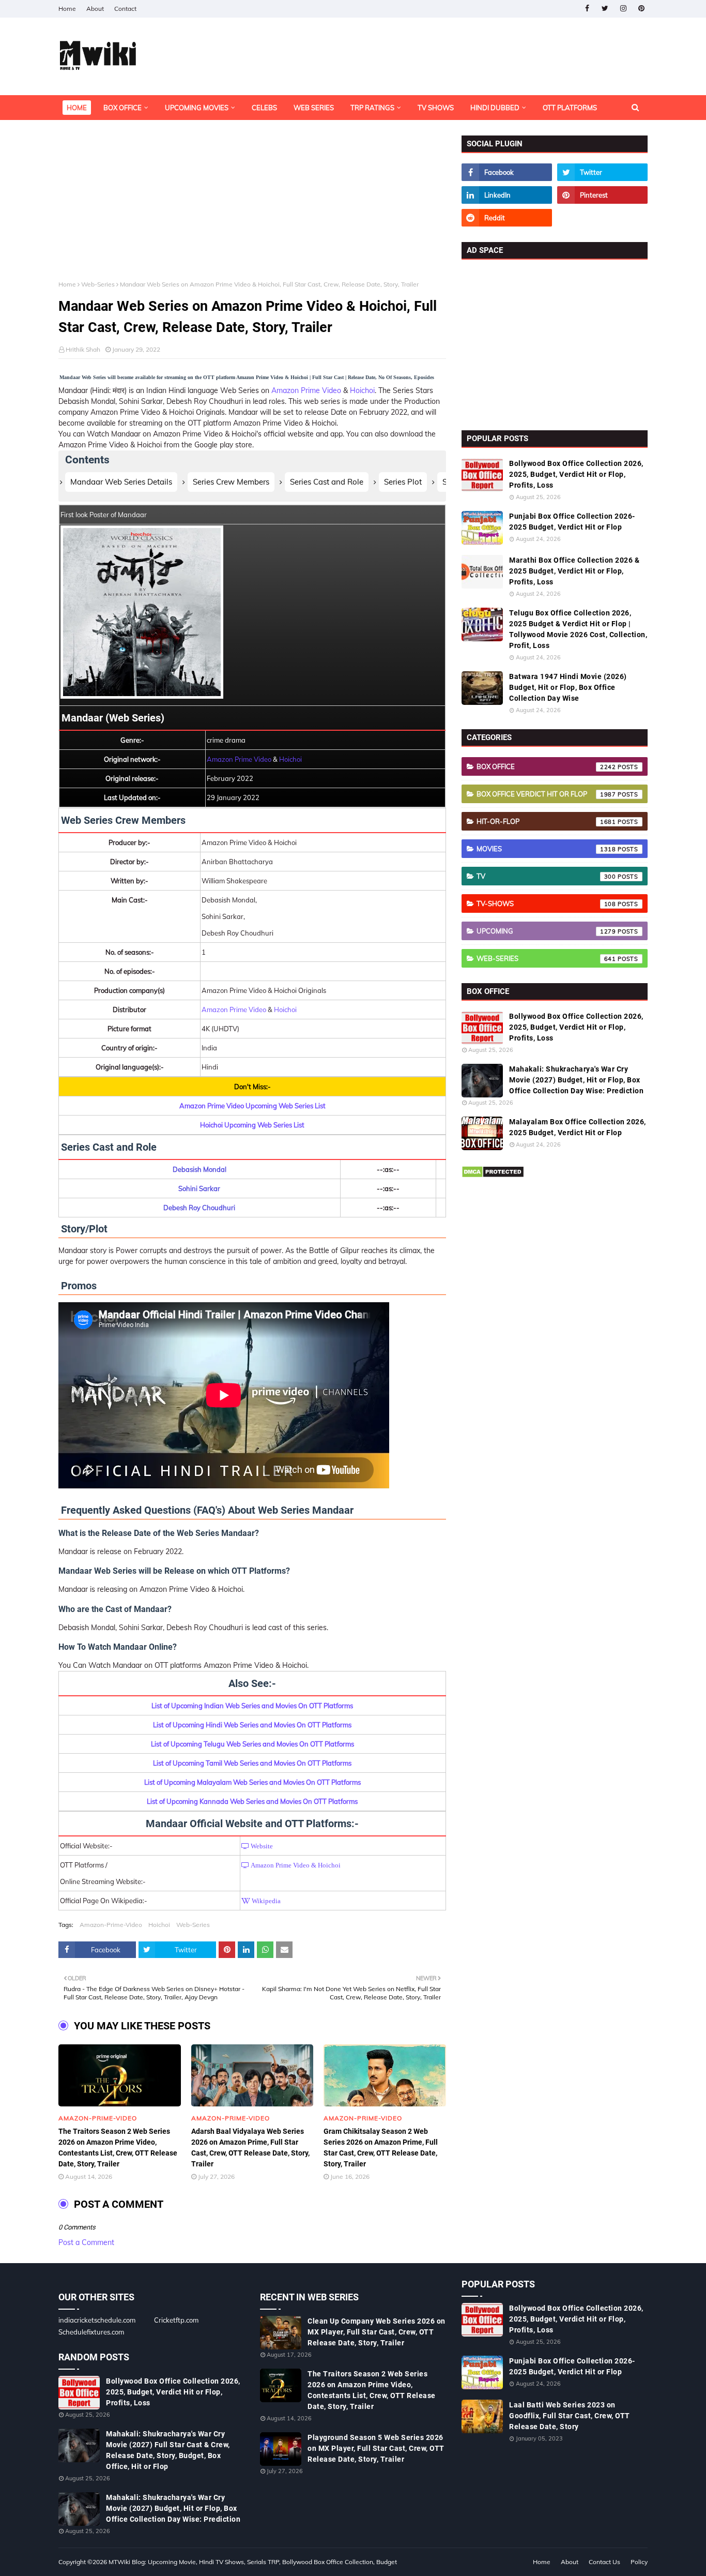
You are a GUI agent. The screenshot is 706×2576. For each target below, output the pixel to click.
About (95, 9)
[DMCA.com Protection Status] (493, 1176)
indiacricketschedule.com (97, 2320)
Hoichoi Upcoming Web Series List (252, 1125)
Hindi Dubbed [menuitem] (495, 108)
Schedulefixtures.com (91, 2332)
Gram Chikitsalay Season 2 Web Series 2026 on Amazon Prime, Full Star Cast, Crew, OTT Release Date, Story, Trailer (381, 2148)
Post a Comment (86, 2242)
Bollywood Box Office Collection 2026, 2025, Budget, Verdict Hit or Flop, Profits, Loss (576, 474)
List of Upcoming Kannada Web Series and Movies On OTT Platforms (252, 1801)
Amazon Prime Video (306, 390)
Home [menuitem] (77, 108)
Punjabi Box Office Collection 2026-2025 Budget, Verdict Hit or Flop (572, 522)
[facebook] (587, 9)
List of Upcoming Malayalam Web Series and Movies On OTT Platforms (252, 1782)
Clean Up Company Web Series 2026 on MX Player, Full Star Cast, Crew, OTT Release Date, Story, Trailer (377, 2332)
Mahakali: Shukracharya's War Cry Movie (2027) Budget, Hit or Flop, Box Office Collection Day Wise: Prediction (576, 1080)
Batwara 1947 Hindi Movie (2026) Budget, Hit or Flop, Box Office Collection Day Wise (568, 687)
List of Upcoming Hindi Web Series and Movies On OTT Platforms (252, 1725)
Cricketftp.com (176, 2320)
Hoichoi (362, 390)
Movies (546, 849)
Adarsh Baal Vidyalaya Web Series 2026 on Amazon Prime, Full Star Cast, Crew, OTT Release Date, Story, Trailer (250, 2148)
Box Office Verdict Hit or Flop (546, 794)
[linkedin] (507, 195)
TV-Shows (546, 903)
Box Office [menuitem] (122, 108)
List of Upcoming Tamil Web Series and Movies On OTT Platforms (252, 1763)
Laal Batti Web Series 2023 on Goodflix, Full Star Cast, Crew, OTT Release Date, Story (570, 2416)
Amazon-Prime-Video (111, 1925)
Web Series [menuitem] (314, 108)
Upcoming (546, 931)
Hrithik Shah (83, 349)
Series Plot (403, 482)
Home (67, 9)
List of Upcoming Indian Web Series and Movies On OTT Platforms (252, 1706)
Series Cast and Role (327, 482)
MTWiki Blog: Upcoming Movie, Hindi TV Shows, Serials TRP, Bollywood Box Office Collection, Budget (253, 2562)
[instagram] (623, 9)
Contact (125, 9)
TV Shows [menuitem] (436, 108)
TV (546, 876)
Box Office (546, 766)
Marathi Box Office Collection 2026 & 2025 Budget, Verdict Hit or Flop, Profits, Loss (574, 571)
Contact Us (604, 2562)
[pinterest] (641, 9)
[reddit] (507, 218)
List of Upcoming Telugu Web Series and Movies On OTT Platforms (252, 1744)
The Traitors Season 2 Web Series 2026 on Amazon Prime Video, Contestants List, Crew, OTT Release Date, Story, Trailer (118, 2148)
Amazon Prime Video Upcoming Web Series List (252, 1106)
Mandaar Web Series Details (121, 482)
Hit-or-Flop (546, 821)
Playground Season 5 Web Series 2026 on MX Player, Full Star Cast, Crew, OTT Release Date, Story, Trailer (376, 2448)
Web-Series (98, 284)
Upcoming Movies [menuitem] (197, 108)
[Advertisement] (252, 208)
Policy (639, 2562)
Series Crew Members (231, 482)
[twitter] (605, 9)
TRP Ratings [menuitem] (372, 108)
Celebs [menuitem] (264, 108)
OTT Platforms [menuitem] (570, 108)
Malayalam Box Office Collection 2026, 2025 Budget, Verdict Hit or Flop (578, 1127)
